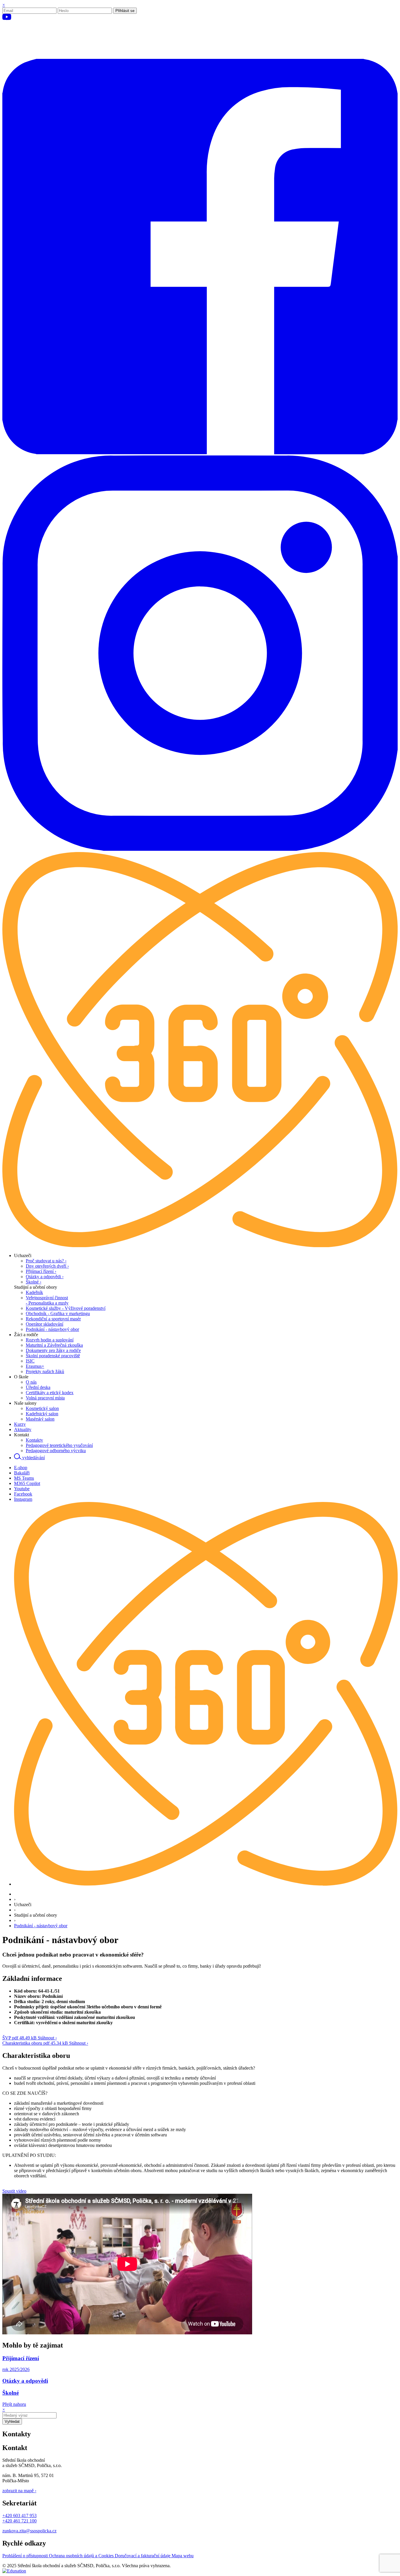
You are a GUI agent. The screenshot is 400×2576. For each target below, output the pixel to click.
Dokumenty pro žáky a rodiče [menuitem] (53, 1350)
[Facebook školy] (200, 453)
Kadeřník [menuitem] (34, 1292)
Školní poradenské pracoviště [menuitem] (53, 1356)
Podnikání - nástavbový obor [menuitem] (52, 1329)
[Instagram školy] (200, 849)
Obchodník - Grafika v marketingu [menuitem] (58, 1313)
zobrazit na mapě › (19, 2491)
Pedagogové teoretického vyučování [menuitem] (59, 1445)
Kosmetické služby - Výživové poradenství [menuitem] (66, 1308)
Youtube (22, 1489)
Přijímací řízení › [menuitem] (41, 1271)
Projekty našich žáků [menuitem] (45, 1371)
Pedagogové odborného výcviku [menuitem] (56, 1451)
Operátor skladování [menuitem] (45, 1324)
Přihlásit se (125, 11)
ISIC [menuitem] (30, 1361)
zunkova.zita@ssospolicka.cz (29, 2531)
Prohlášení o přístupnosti (26, 2556)
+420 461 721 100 (19, 2521)
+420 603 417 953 (19, 2516)
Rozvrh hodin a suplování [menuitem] (50, 1340)
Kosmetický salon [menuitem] (42, 1408)
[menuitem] (23, 1255)
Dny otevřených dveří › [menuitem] (47, 1266)
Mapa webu (183, 2556)
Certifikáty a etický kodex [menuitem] (50, 1393)
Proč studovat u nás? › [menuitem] (46, 1261)
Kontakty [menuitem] (34, 1440)
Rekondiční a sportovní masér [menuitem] (53, 1319)
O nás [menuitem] (31, 1382)
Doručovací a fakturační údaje (143, 2556)
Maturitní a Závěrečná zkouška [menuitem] (54, 1345)
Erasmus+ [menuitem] (35, 1366)
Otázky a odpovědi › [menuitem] (45, 1277)
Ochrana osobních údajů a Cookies (82, 2556)
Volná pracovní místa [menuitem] (45, 1398)
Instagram (23, 1499)
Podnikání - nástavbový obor (41, 1926)
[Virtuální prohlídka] (206, 1884)
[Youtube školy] (200, 56)
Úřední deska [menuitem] (38, 1387)
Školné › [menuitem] (34, 1282)
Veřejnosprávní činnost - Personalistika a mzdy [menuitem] (47, 1300)
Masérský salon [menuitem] (40, 1419)
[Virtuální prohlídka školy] (200, 1246)
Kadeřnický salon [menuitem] (42, 1414)
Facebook (23, 1494)
